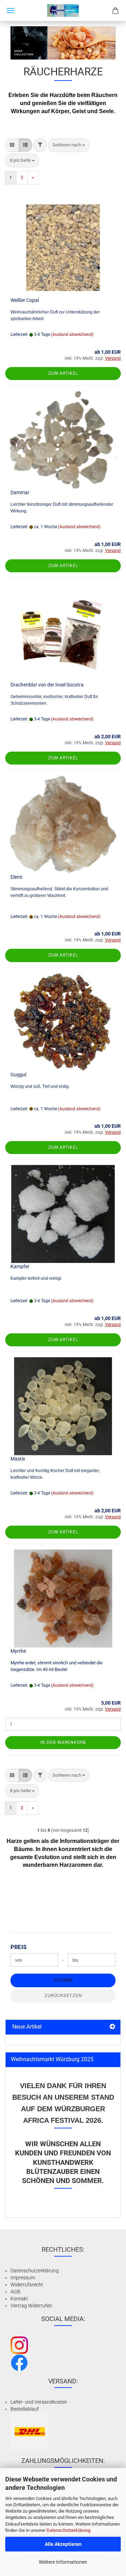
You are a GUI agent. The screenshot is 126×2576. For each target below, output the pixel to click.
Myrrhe (18, 1651)
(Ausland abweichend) (72, 334)
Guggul (18, 1075)
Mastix (18, 1459)
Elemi (16, 877)
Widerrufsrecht (27, 2285)
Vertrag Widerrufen (31, 2306)
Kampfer (20, 1266)
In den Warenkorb (63, 1742)
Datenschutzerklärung (68, 2530)
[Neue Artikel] (112, 2027)
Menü (10, 11)
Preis (19, 1947)
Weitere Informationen (63, 2562)
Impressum (23, 2278)
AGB (15, 2292)
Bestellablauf (25, 2409)
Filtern (63, 1980)
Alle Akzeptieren (63, 2544)
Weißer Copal (25, 300)
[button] (12, 145)
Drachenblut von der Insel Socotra (47, 685)
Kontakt (19, 2299)
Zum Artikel (63, 373)
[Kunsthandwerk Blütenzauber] (63, 11)
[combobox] (69, 145)
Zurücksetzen (63, 1995)
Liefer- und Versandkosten (39, 2402)
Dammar (20, 492)
